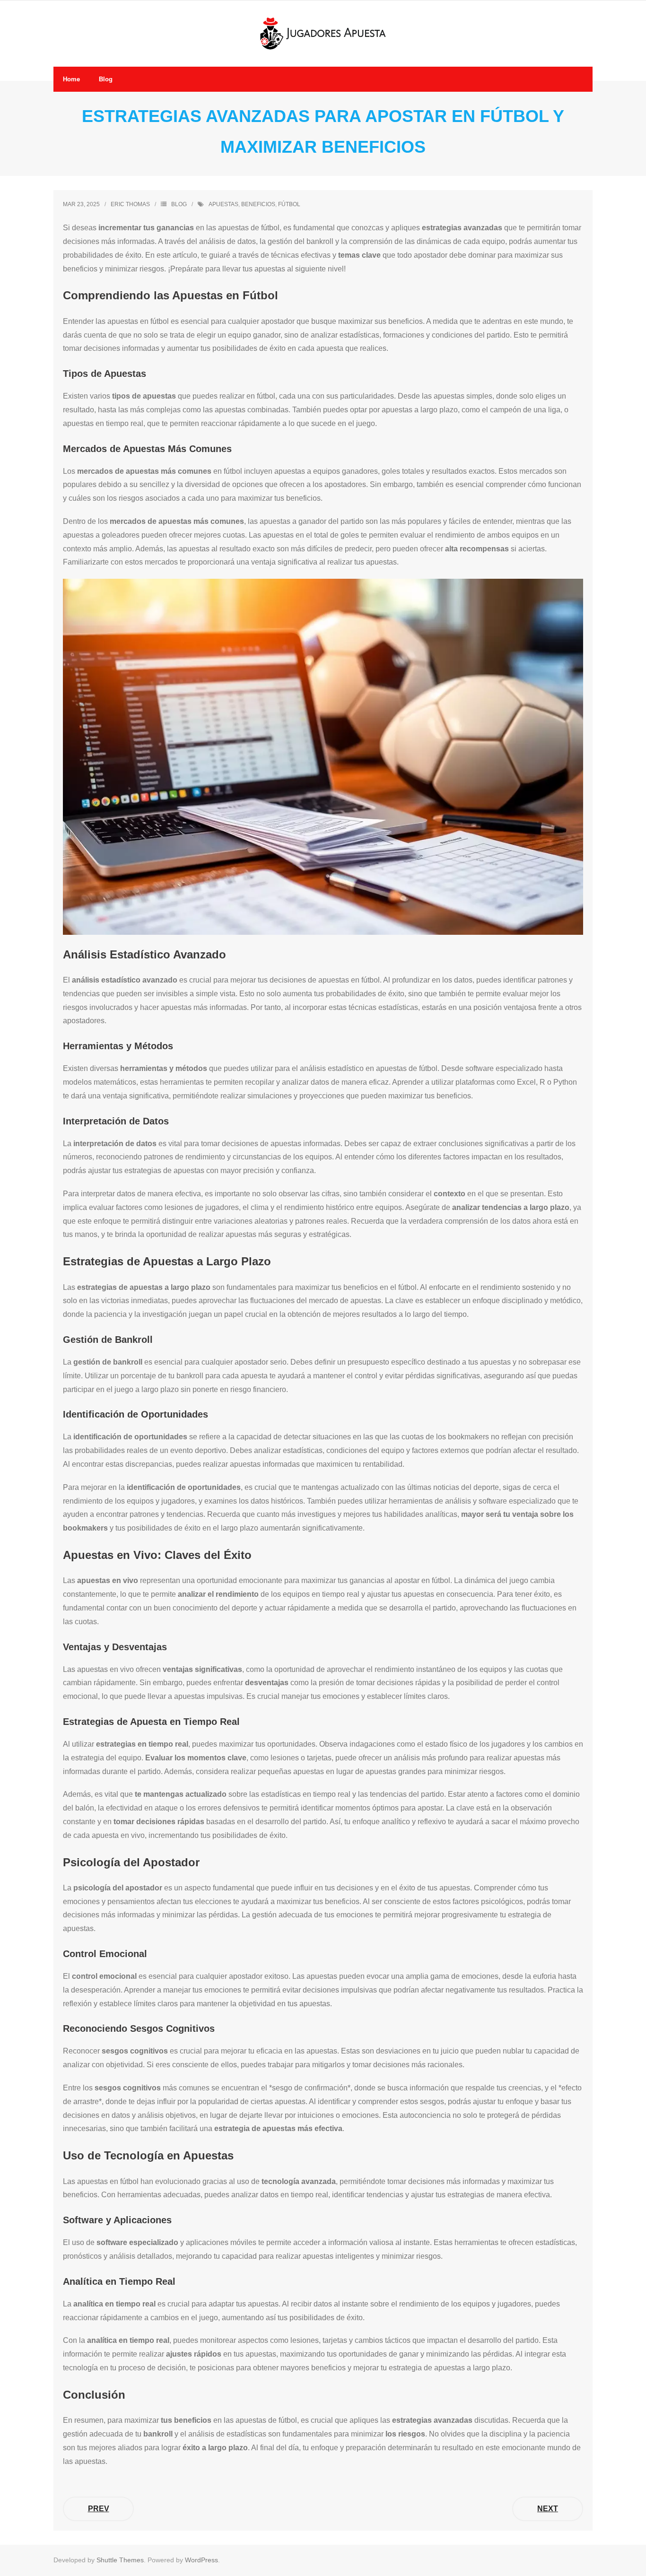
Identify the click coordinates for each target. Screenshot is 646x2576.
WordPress (201, 2560)
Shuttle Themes (120, 2560)
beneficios (258, 204)
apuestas (223, 204)
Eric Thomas (130, 204)
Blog (179, 204)
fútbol (289, 204)
